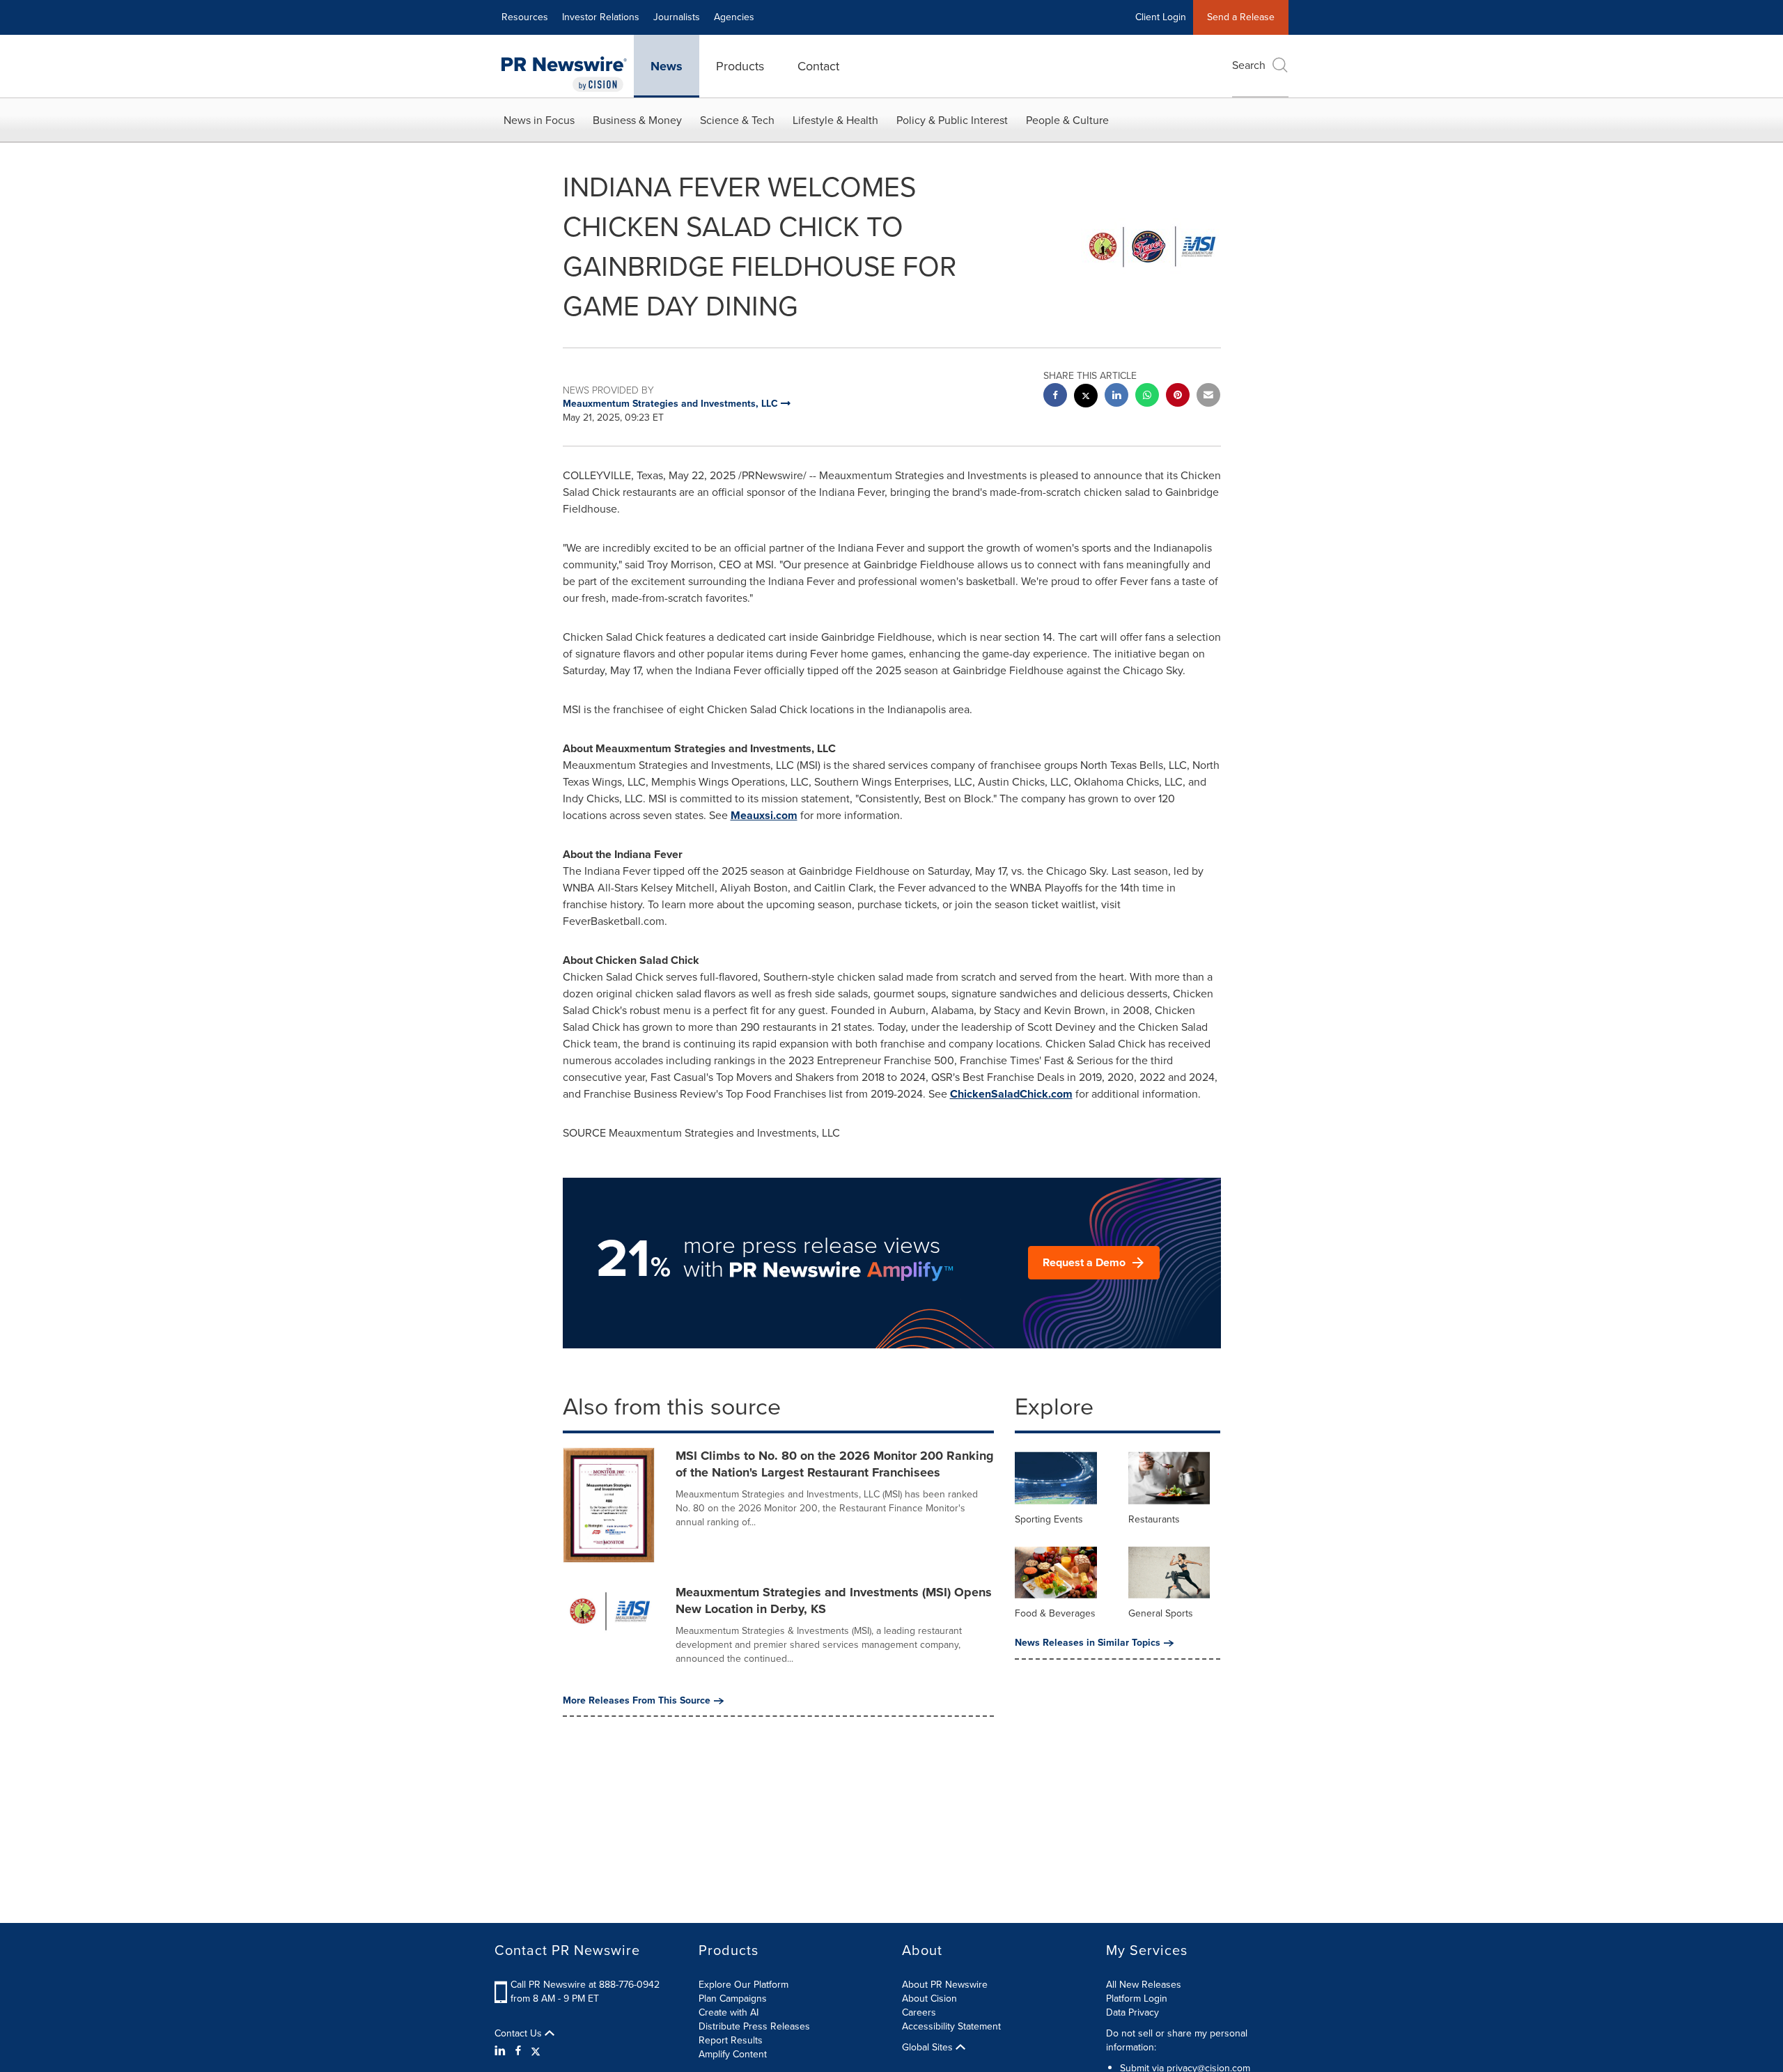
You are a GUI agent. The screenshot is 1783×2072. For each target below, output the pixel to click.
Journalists (677, 17)
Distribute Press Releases (754, 2026)
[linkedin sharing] (1116, 397)
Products (740, 66)
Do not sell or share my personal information (1177, 2040)
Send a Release (1241, 17)
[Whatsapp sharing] (1147, 397)
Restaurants (1154, 1519)
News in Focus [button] (539, 120)
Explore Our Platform (743, 1985)
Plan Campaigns (733, 1999)
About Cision (929, 1999)
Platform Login (1137, 1999)
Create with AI (729, 2012)
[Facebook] (518, 2051)
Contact (818, 66)
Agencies (734, 17)
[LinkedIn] (502, 2051)
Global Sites (929, 2048)
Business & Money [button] (637, 120)
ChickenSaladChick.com (1011, 1094)
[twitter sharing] (1086, 397)
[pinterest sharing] (1178, 397)
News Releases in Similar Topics (1088, 1643)
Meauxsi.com (764, 815)
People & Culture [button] (1067, 120)
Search (1249, 65)
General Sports (1161, 1613)
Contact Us (520, 2034)
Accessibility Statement (951, 2026)
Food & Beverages (1055, 1613)
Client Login (1161, 17)
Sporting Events (1049, 1519)
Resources (525, 17)
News (667, 66)
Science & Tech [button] (737, 120)
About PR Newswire (945, 1985)
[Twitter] (536, 2051)
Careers (919, 2012)
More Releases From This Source (637, 1701)
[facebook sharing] (1055, 397)
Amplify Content (733, 2054)
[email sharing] (1208, 397)
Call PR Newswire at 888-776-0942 (585, 1985)
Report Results (731, 2040)
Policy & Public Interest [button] (952, 120)
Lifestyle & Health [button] (835, 120)
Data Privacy (1132, 2012)
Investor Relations (601, 17)
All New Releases (1144, 1985)
